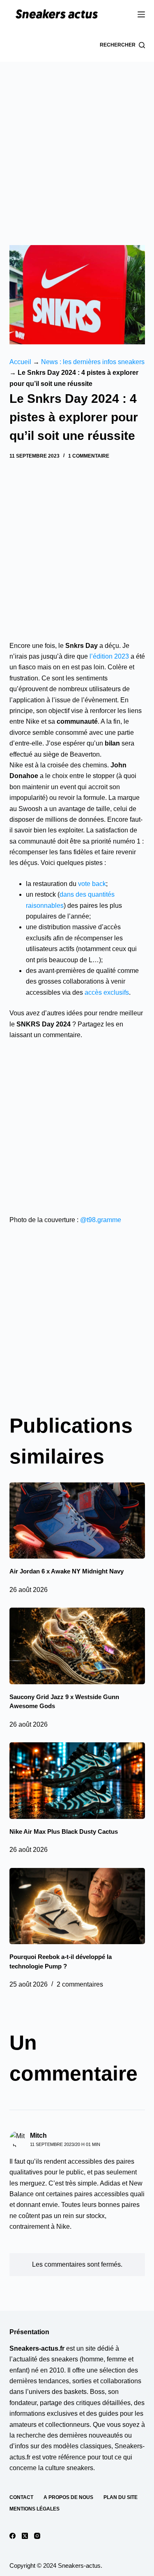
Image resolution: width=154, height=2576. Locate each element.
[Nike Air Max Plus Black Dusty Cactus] (77, 1781)
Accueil (20, 362)
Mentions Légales (34, 2509)
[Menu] (141, 14)
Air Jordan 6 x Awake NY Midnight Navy (67, 1571)
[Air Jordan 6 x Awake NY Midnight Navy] (77, 1521)
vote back (92, 884)
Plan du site (121, 2497)
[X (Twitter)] (25, 2536)
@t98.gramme (101, 1220)
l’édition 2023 (109, 656)
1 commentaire (89, 456)
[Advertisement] (77, 143)
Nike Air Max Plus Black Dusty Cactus (64, 1831)
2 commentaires (80, 1984)
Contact (21, 2497)
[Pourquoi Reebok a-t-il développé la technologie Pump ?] (77, 1906)
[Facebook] (13, 2536)
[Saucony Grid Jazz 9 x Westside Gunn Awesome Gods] (77, 1646)
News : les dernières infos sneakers (93, 362)
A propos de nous (68, 2497)
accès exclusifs (107, 992)
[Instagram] (37, 2536)
